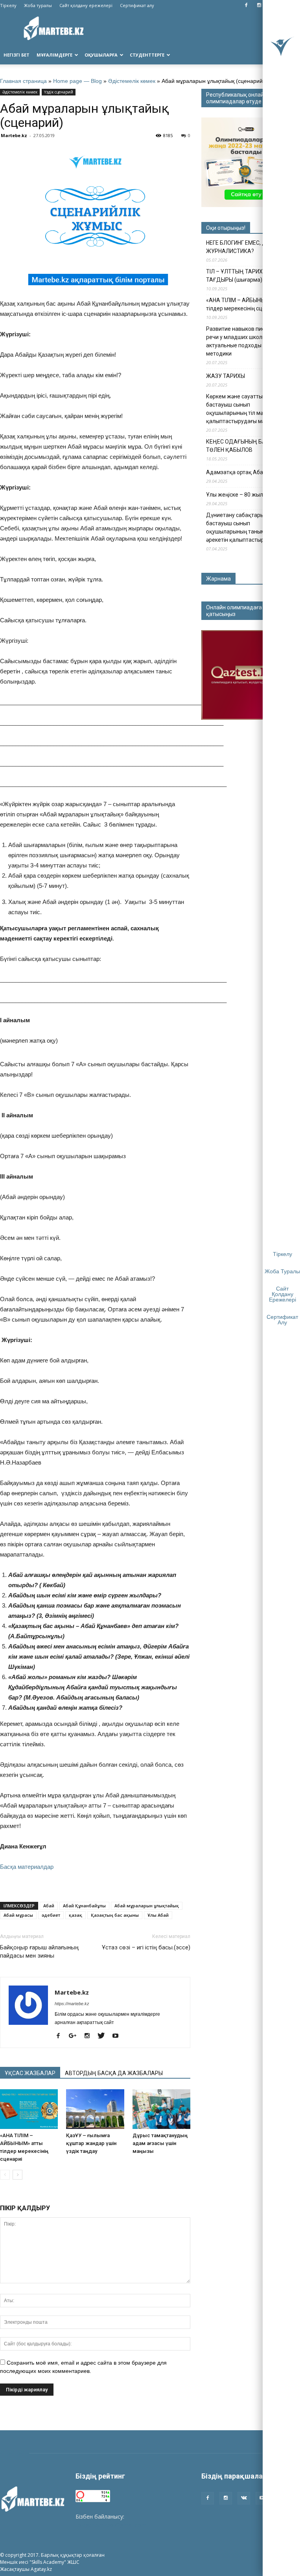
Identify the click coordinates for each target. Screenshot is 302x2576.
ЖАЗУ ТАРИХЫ (226, 376)
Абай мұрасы (18, 1915)
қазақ (75, 1915)
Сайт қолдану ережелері (86, 5)
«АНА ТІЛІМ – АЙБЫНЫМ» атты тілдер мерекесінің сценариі (246, 304)
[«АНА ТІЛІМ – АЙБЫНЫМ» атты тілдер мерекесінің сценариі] (29, 2109)
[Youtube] (118, 2036)
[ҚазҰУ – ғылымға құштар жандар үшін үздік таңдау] (95, 2109)
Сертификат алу (137, 5)
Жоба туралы (38, 5)
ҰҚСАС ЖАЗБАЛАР (30, 2073)
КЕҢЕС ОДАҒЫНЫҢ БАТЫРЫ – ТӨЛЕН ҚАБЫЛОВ (246, 446)
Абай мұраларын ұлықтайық (147, 1906)
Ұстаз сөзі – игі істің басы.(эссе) (146, 1947)
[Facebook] (246, 6)
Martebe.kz (14, 135)
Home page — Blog (77, 81)
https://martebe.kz (72, 2004)
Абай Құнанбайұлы (84, 1906)
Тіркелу (8, 5)
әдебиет (51, 1915)
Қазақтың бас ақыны (115, 1915)
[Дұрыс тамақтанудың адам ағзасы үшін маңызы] (161, 2109)
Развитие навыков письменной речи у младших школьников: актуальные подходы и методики (247, 341)
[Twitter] (104, 2036)
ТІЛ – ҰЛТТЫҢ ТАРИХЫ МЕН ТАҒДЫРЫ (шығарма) (243, 276)
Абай (49, 1906)
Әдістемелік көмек (132, 81)
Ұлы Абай (158, 1915)
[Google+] (75, 2036)
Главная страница (23, 81)
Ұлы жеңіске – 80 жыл (235, 495)
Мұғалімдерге (54, 55)
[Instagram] (259, 6)
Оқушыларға (101, 55)
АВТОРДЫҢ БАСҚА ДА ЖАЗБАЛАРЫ (114, 2073)
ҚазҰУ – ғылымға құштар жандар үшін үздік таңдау (91, 2143)
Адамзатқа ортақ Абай (236, 472)
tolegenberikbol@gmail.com (111, 2525)
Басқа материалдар (27, 1867)
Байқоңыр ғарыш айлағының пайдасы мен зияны (39, 1952)
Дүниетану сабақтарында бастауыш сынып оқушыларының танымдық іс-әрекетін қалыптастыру (244, 527)
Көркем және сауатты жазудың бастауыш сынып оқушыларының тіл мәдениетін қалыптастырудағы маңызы (247, 409)
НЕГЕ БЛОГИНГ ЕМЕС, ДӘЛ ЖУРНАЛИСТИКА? (240, 247)
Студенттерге (147, 55)
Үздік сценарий (59, 92)
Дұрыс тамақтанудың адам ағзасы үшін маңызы (160, 2143)
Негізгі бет (17, 55)
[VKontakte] (244, 2498)
